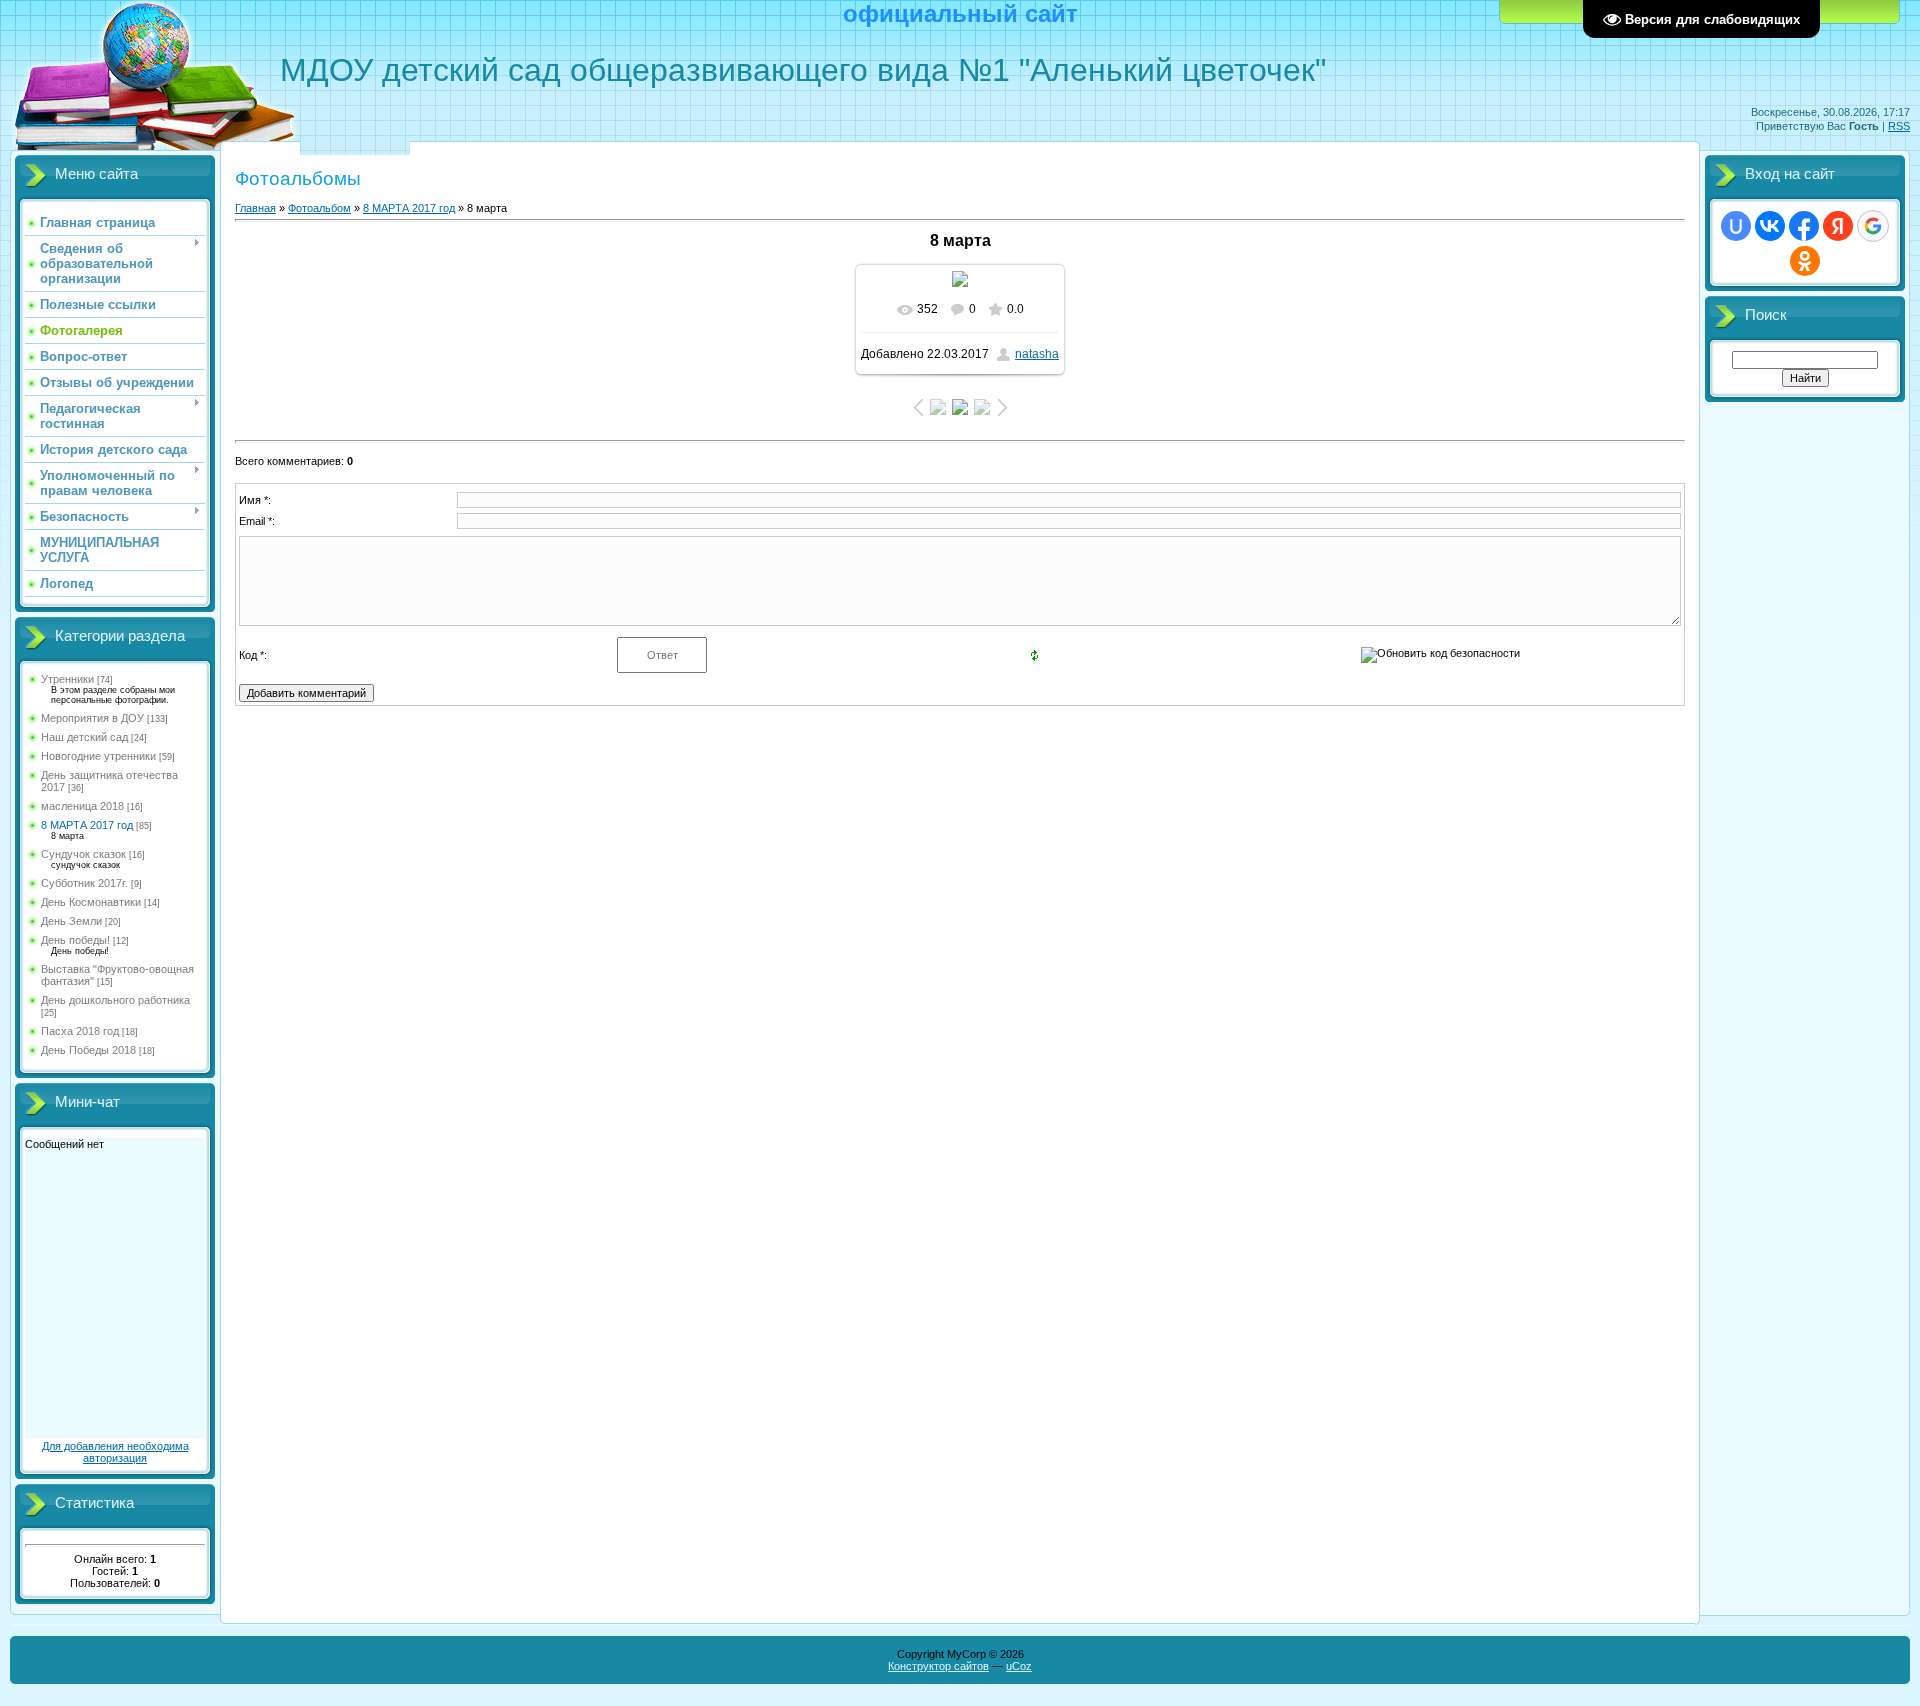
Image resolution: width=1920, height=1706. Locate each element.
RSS (1899, 126)
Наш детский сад (84, 737)
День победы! (75, 940)
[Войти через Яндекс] (1838, 226)
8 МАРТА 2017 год (87, 825)
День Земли (71, 921)
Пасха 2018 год (80, 1031)
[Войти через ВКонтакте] (1770, 226)
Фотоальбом (319, 208)
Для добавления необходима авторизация (115, 1452)
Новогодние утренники (98, 756)
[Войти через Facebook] (1804, 226)
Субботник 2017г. (84, 883)
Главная (255, 208)
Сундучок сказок (83, 854)
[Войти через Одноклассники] (1805, 261)
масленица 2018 (82, 806)
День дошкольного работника (115, 1000)
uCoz (1019, 1666)
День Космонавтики (91, 902)
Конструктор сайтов (938, 1666)
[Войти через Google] (1873, 226)
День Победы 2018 (88, 1050)
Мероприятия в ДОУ (92, 718)
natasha (1037, 354)
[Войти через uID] (1736, 226)
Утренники (67, 679)
